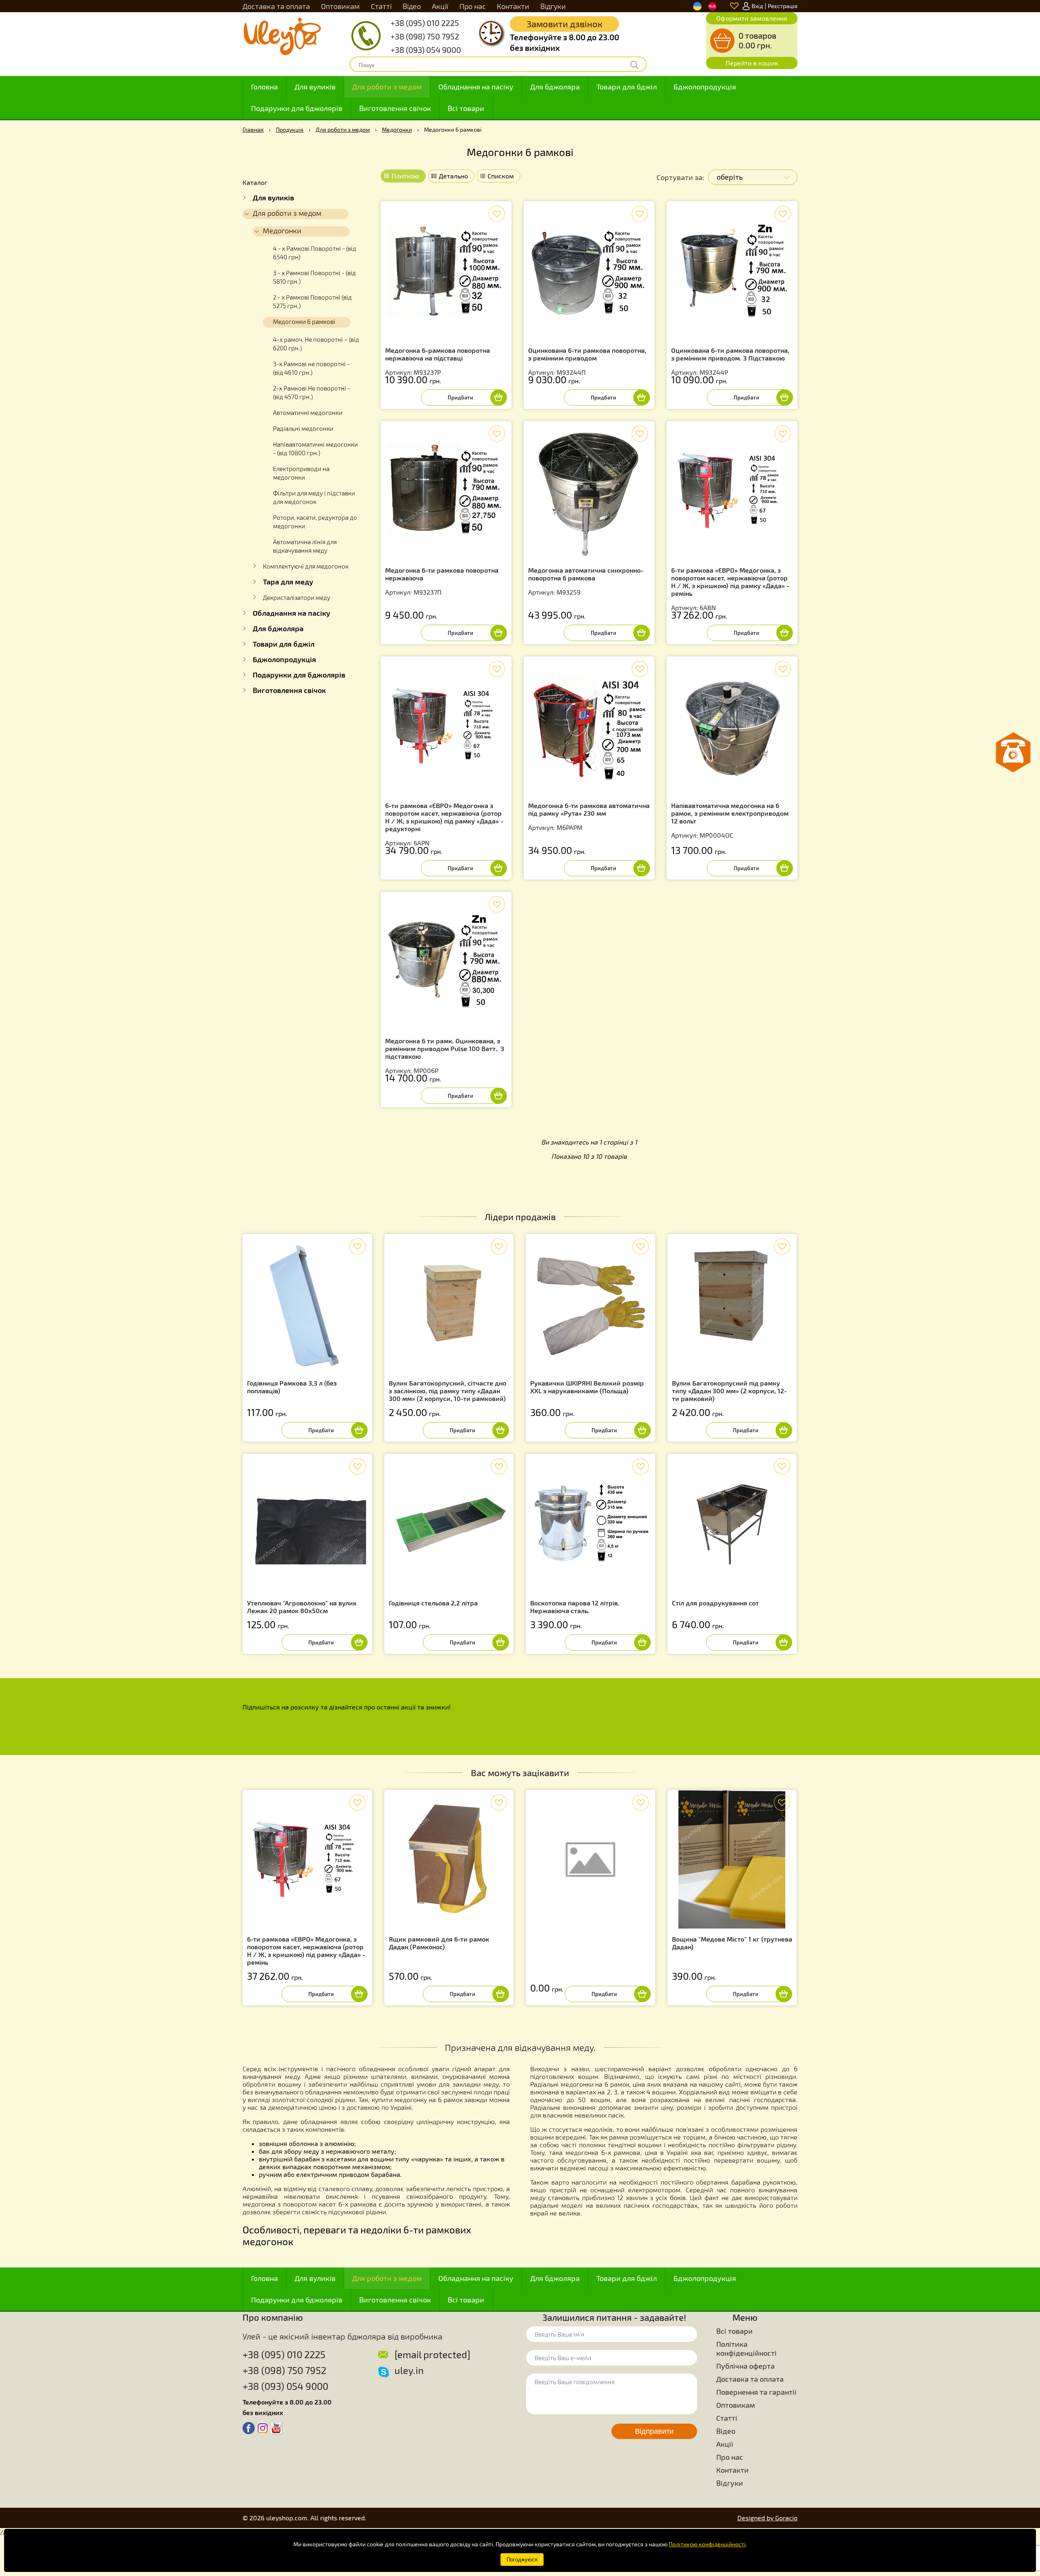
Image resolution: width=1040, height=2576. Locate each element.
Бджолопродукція (705, 87)
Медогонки (397, 129)
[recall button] (1013, 753)
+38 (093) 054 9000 (426, 50)
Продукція (290, 129)
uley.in (409, 2370)
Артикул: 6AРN (444, 824)
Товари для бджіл (627, 87)
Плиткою (405, 176)
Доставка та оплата (276, 6)
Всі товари (466, 108)
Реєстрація (783, 6)
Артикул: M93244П (587, 361)
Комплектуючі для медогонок (306, 566)
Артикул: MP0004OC (730, 820)
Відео (412, 6)
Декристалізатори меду (297, 597)
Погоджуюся (522, 2560)
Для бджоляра (555, 87)
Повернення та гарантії (756, 2392)
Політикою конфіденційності (707, 2544)
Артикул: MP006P (445, 1056)
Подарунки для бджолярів (297, 108)
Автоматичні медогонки (308, 413)
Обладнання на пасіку (476, 87)
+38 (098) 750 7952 (425, 36)
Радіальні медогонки (303, 428)
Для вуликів (315, 87)
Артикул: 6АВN (730, 589)
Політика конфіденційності (746, 2348)
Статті (381, 6)
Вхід (757, 6)
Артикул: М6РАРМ (589, 816)
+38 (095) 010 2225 (425, 23)
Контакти (513, 6)
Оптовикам (340, 6)
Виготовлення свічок (395, 108)
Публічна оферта (745, 2366)
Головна (264, 87)
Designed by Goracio (767, 2518)
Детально (453, 176)
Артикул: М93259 (586, 581)
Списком (501, 176)
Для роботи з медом (387, 87)
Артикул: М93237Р (438, 361)
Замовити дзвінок (564, 24)
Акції (440, 6)
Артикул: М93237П (442, 581)
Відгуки (553, 6)
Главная (253, 129)
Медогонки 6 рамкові (304, 321)
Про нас (473, 6)
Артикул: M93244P (730, 361)
